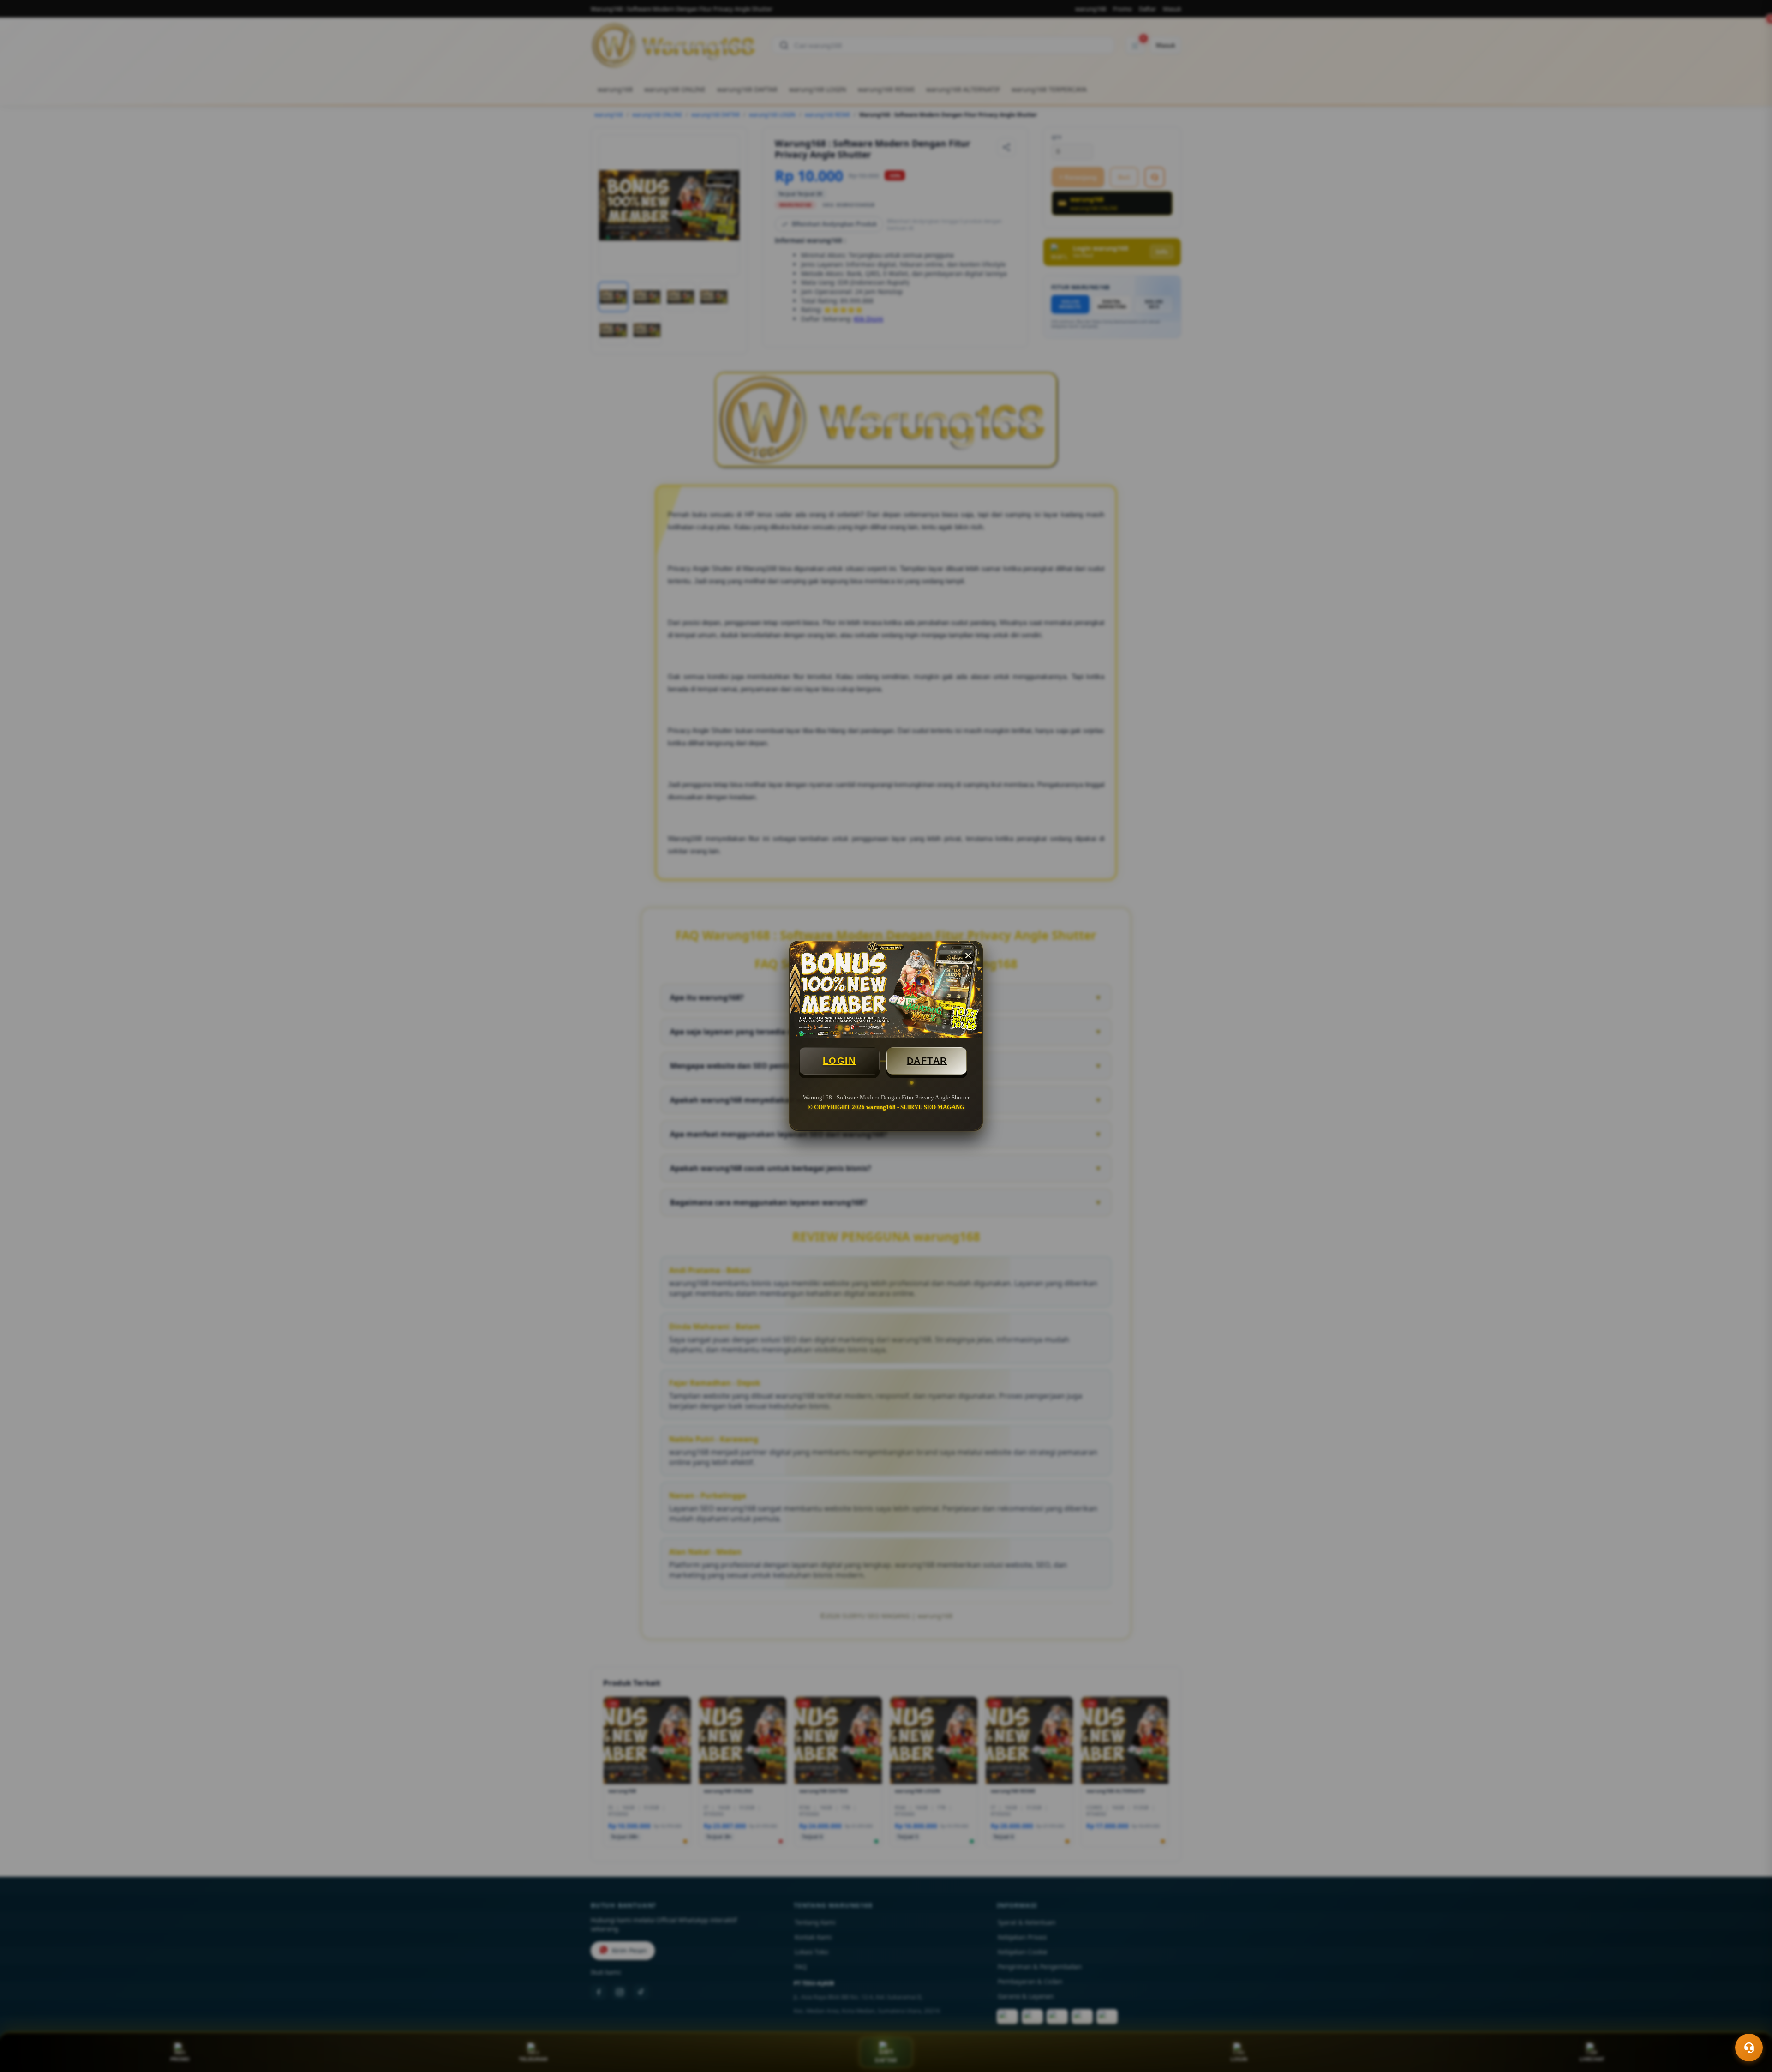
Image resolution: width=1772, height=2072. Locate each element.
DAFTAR (927, 1061)
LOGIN (839, 1061)
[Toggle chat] (1749, 2048)
